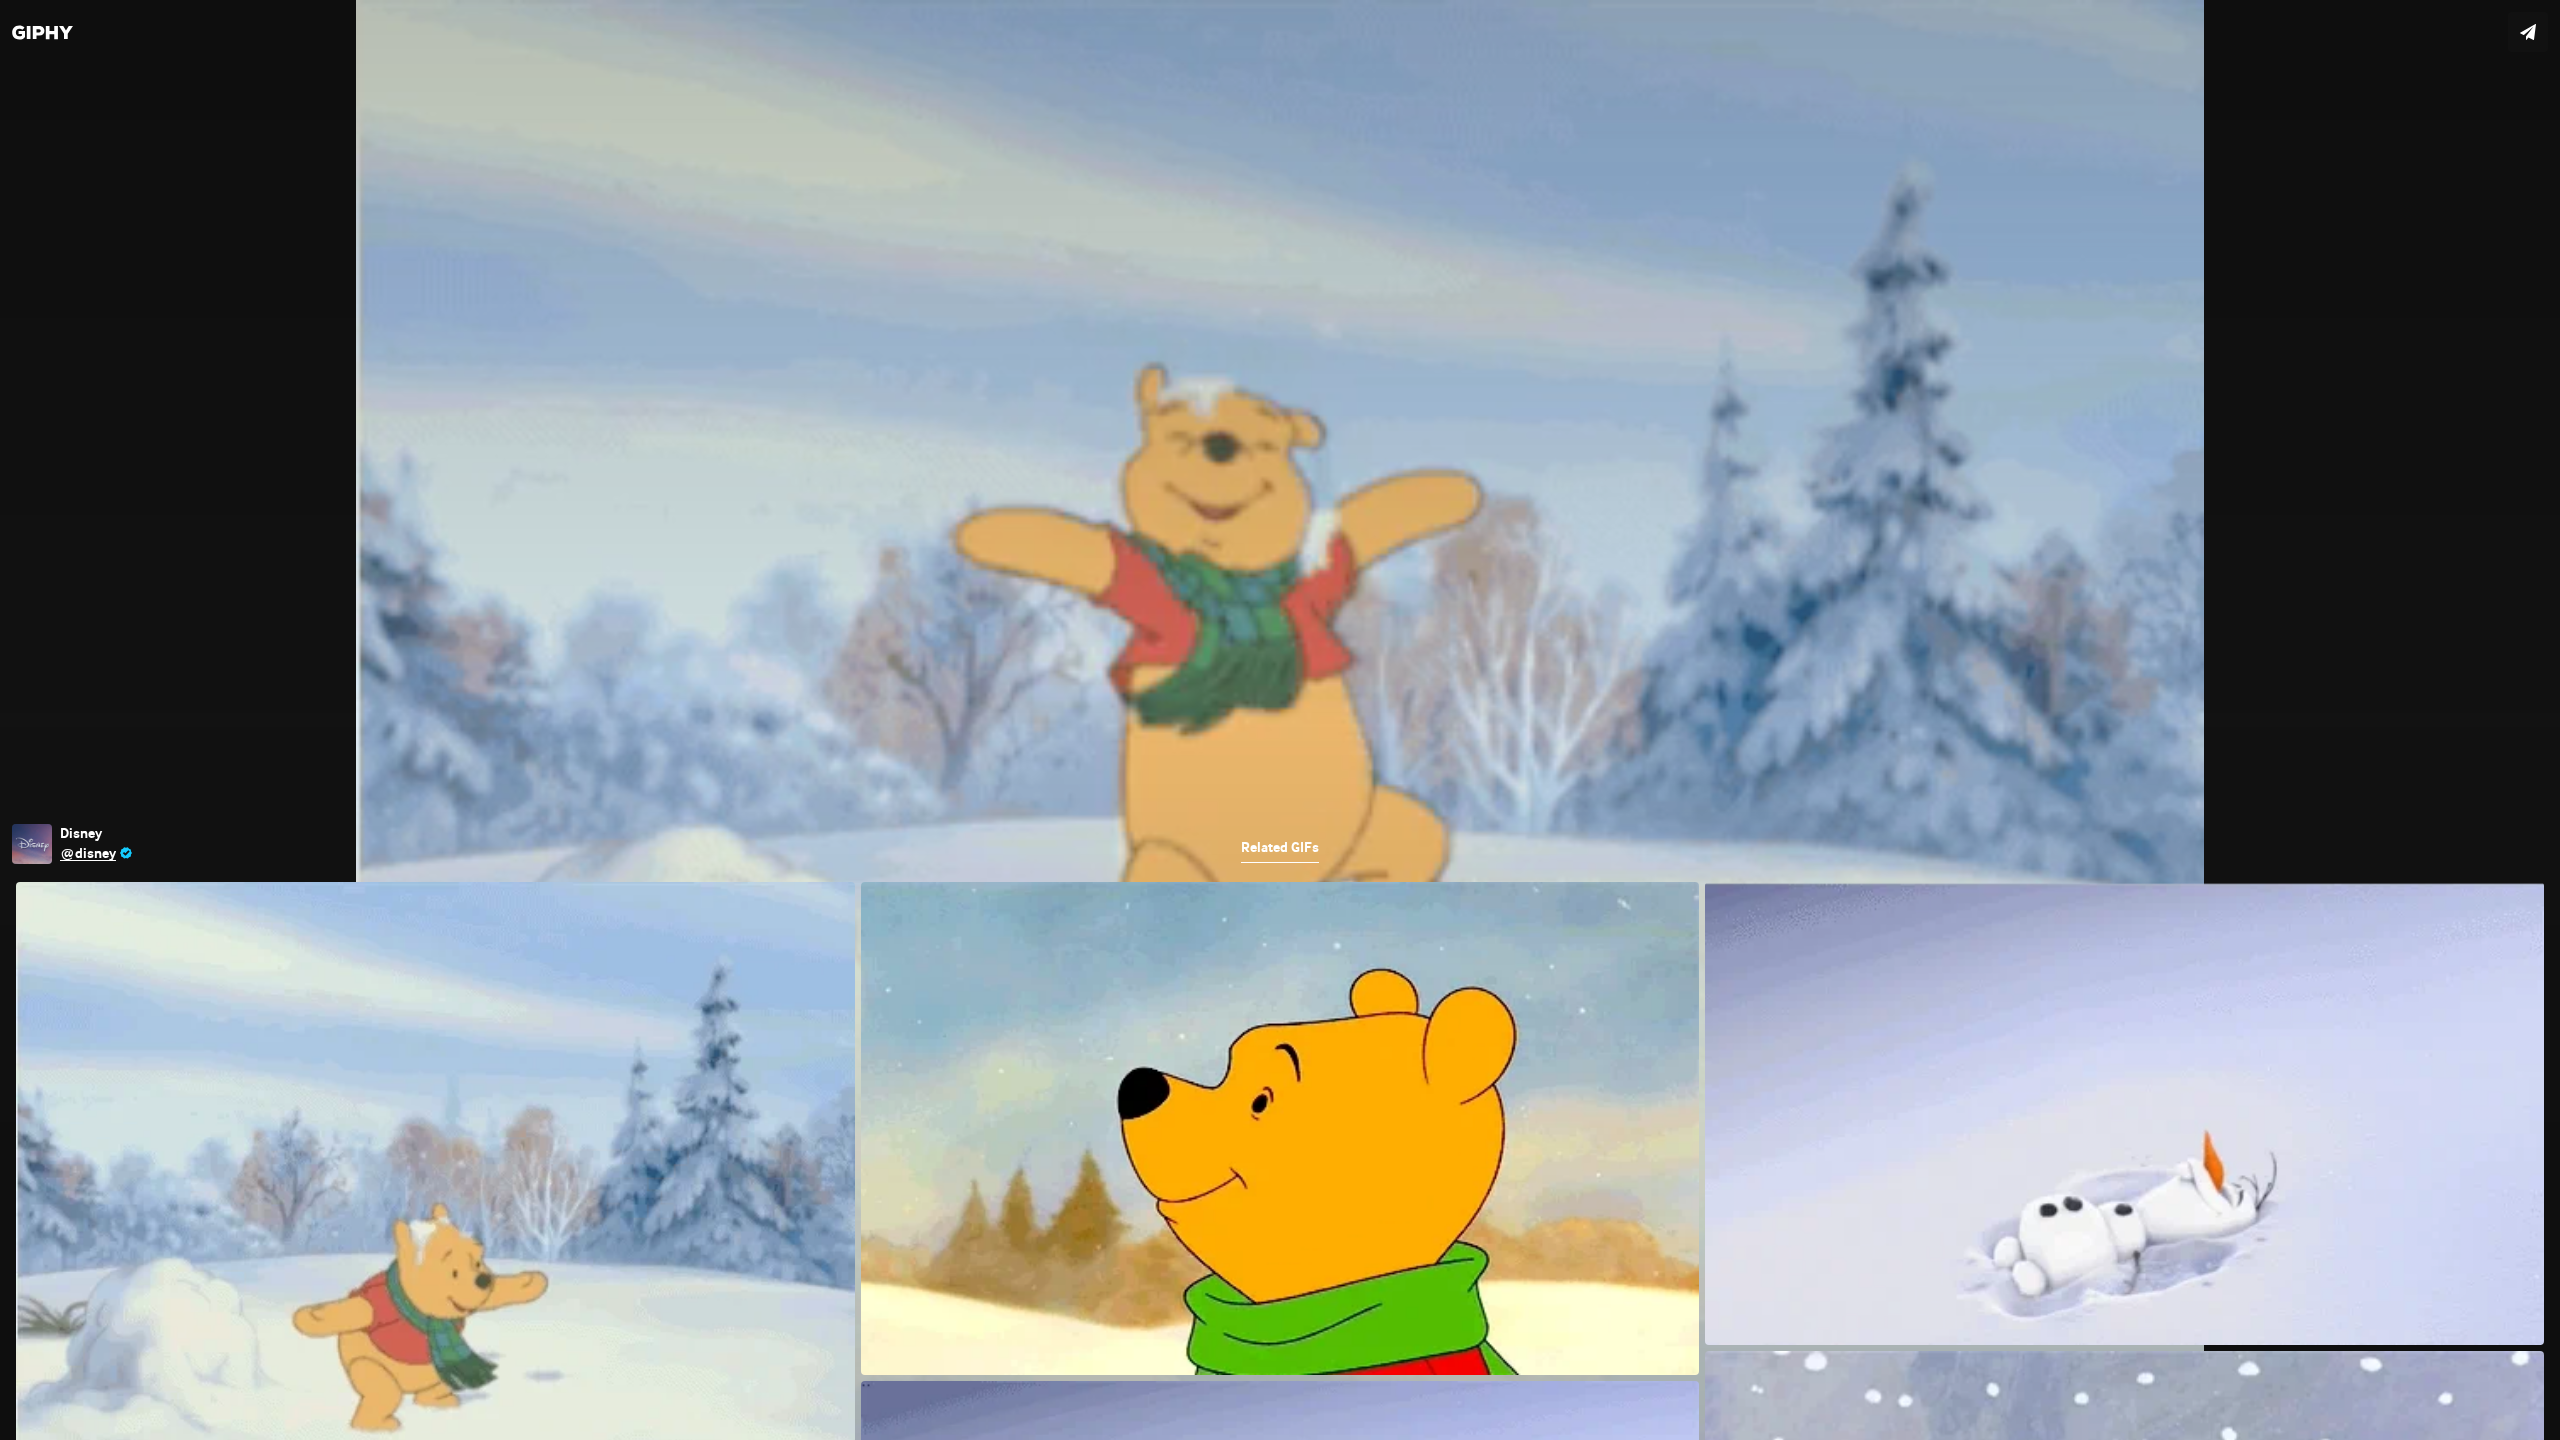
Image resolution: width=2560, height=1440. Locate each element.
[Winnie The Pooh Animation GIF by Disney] (1280, 720)
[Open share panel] (2528, 32)
